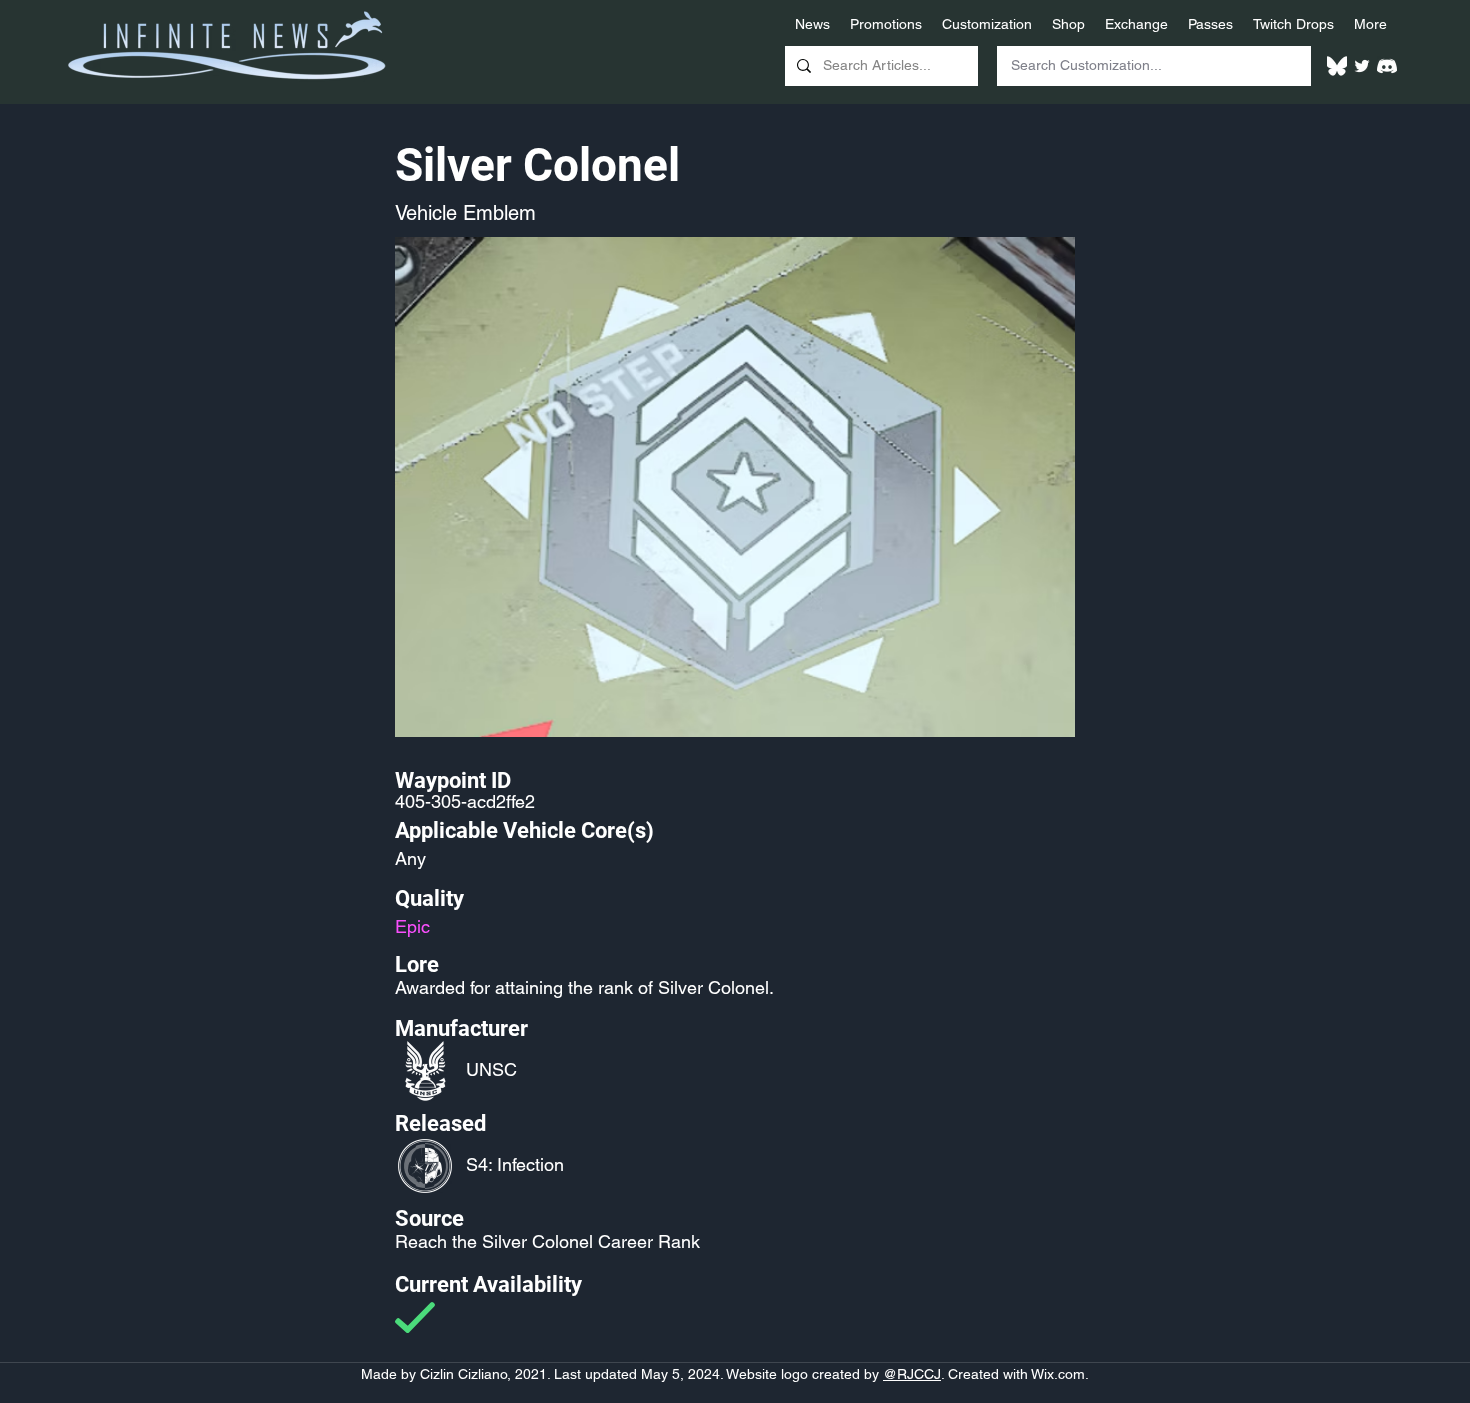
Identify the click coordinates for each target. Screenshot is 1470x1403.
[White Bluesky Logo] (1337, 66)
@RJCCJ (912, 1374)
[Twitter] (1362, 66)
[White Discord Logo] (1387, 66)
